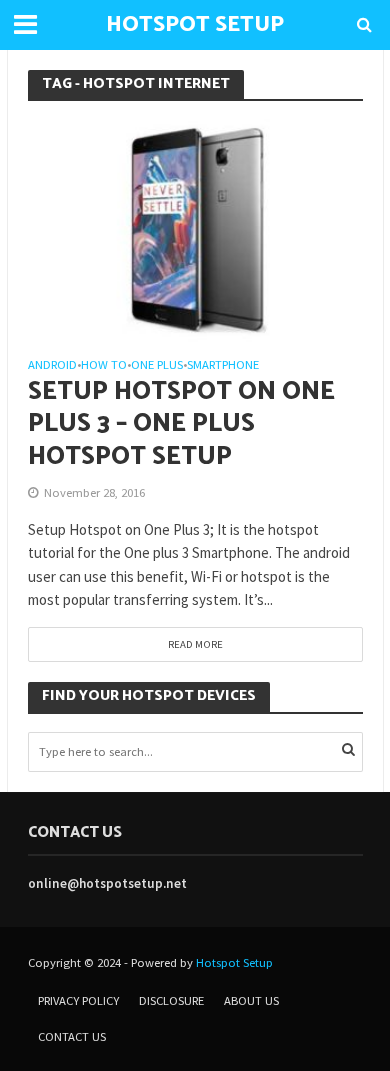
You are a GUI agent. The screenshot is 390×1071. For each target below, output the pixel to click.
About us (251, 1000)
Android (52, 365)
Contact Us (72, 1036)
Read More (195, 644)
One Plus (157, 365)
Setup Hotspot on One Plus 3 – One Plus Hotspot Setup (181, 424)
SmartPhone (223, 365)
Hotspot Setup (234, 962)
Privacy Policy (78, 1000)
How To (104, 365)
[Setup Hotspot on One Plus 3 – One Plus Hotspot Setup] (195, 228)
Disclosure (171, 1000)
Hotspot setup (195, 25)
